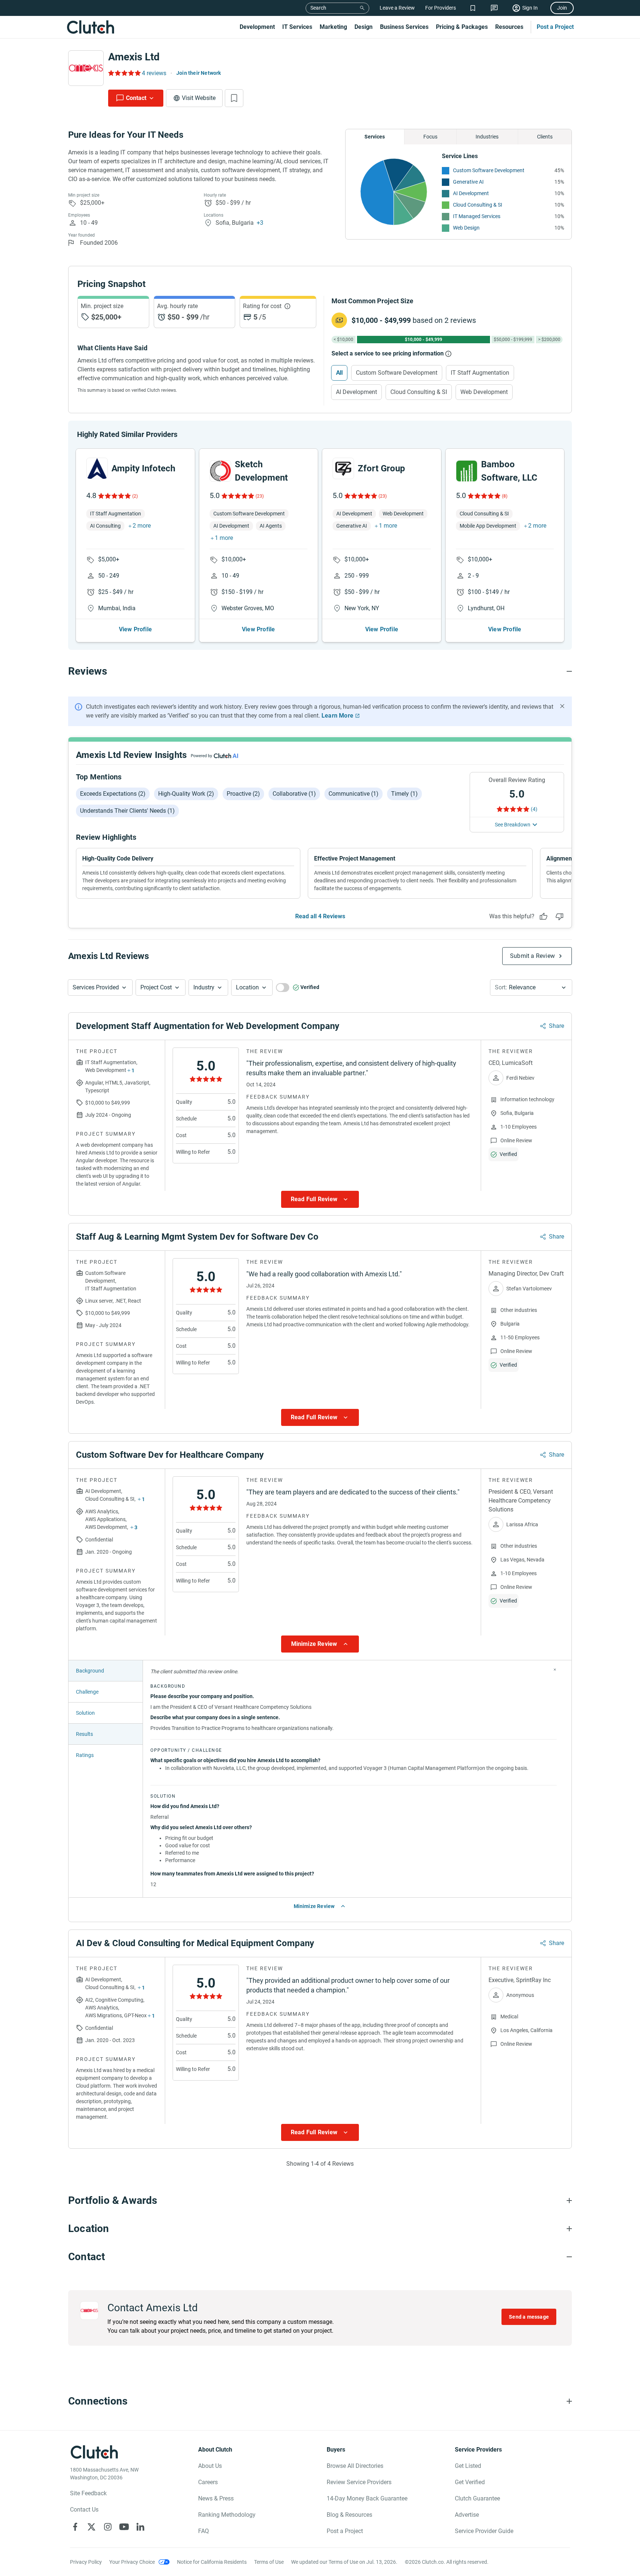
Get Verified (470, 2482)
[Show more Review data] (320, 1199)
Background (90, 1671)
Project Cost (156, 987)
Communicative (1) (354, 794)
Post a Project (555, 27)
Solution (85, 1713)
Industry (204, 987)
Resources (509, 27)
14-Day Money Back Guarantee (367, 2498)
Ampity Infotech (143, 468)
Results (84, 1734)
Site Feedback (88, 2493)
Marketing (333, 27)
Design (364, 27)
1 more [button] (224, 538)
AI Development (471, 193)
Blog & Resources (349, 2515)
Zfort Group (381, 468)
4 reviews (154, 73)
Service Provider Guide (484, 2531)
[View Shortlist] (473, 8)
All (339, 373)
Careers (208, 2482)
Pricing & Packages (462, 27)
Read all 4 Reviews (320, 916)
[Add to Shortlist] (234, 98)
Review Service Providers (359, 2482)
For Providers (441, 8)
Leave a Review (397, 8)
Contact (136, 98)
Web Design (466, 228)
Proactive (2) (243, 794)
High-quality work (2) (186, 794)
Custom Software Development (489, 170)
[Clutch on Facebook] (75, 2527)
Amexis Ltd (134, 57)
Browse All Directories (355, 2466)
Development (257, 27)
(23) (260, 496)
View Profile (135, 629)
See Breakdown (513, 825)
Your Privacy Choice (132, 2562)
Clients (545, 137)
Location (247, 987)
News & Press (216, 2498)
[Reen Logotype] (97, 468)
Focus (430, 137)
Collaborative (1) (294, 794)
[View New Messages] (494, 8)
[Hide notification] (562, 706)
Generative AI (468, 182)
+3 (260, 223)
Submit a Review (532, 956)
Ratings (85, 1755)
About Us (210, 2466)
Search (318, 8)
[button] (100, 988)
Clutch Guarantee (477, 2498)
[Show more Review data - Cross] (555, 1670)
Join (562, 8)
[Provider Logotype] (86, 68)
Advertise (467, 2515)
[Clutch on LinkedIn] (140, 2527)
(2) (135, 496)
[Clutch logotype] (90, 27)
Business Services (404, 27)
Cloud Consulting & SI (478, 205)
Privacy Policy (86, 2562)
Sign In (530, 8)
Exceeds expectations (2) (113, 794)
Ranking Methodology (227, 2515)
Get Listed (468, 2466)
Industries (487, 137)
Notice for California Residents (212, 2562)
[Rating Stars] (114, 496)
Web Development (484, 392)
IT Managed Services (477, 216)
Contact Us (84, 2510)
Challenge (87, 1692)
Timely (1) (404, 794)
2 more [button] (142, 526)
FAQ (204, 2531)
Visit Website (199, 98)
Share (556, 1026)
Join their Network (199, 73)
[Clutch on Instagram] (108, 2527)
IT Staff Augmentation (480, 373)
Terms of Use (269, 2562)
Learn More (337, 716)
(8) (505, 496)
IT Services (297, 27)
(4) (534, 809)
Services (375, 137)
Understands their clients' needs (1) (127, 811)
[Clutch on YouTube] (124, 2527)
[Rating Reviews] (124, 73)
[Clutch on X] (91, 2527)
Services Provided (96, 987)
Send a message (529, 2317)
